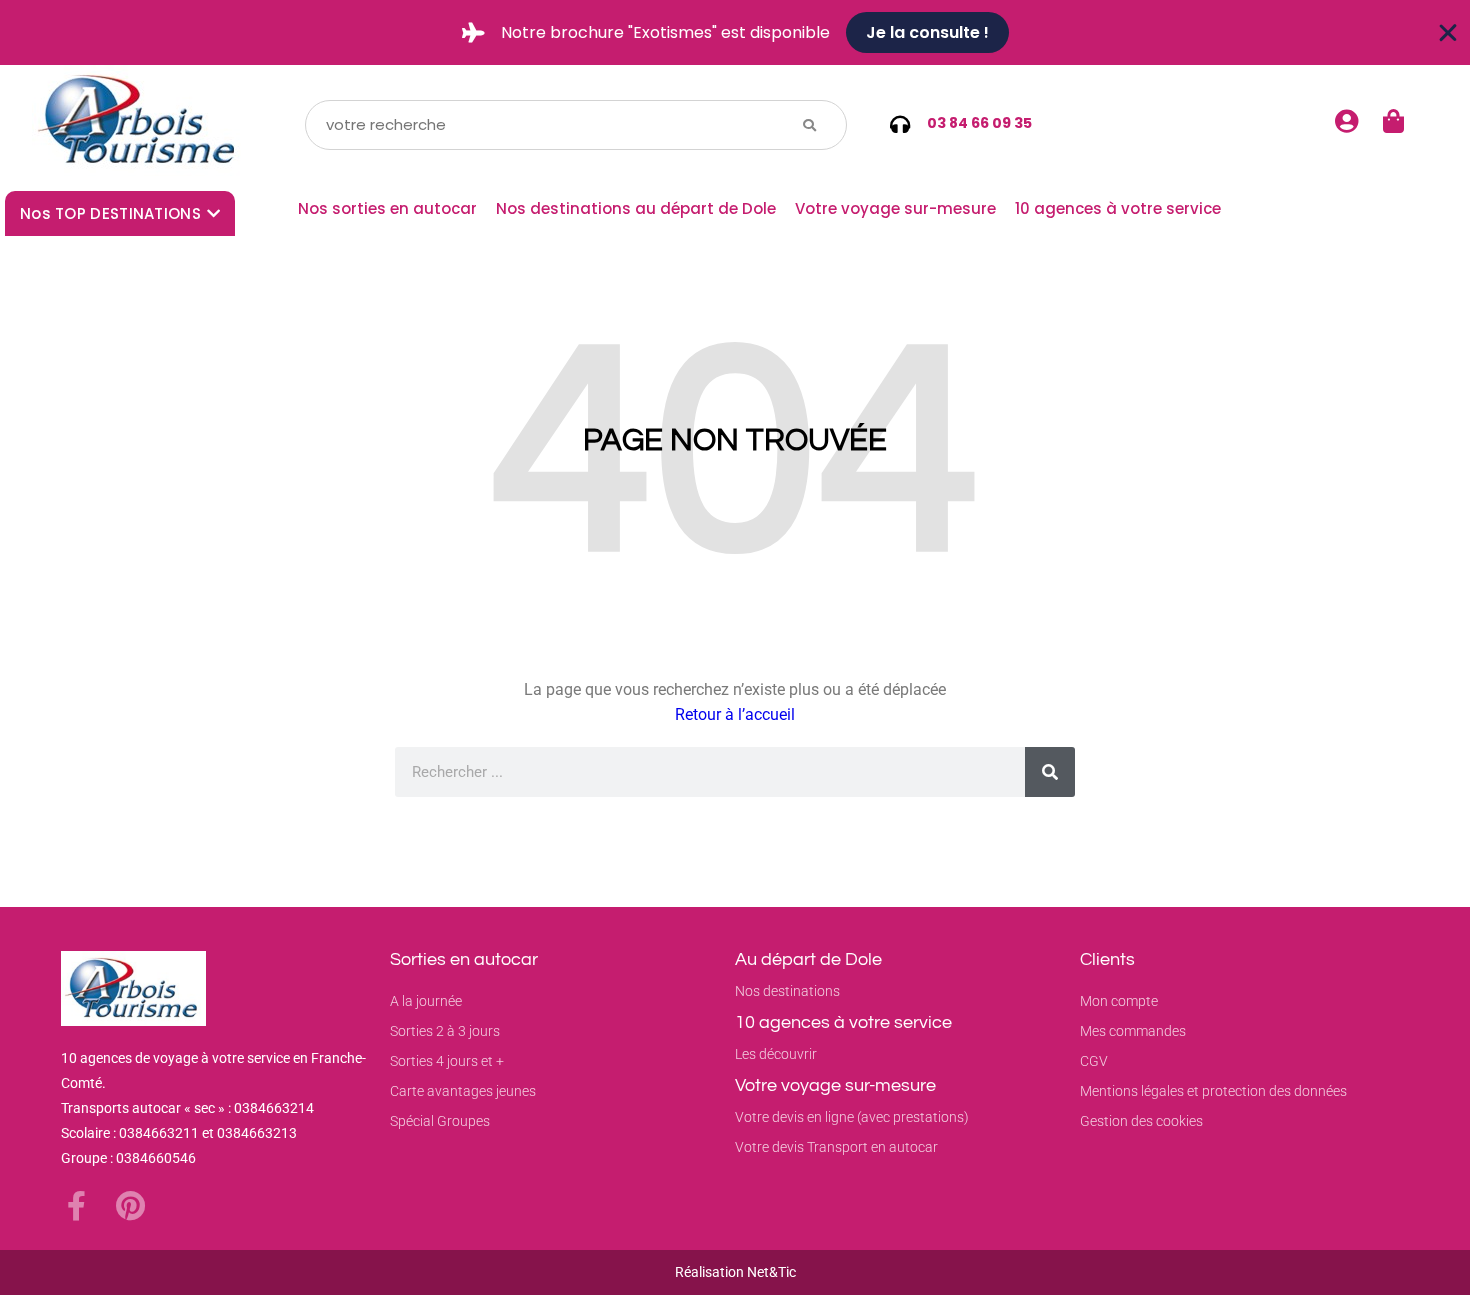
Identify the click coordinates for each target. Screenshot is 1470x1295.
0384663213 (257, 1133)
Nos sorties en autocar (387, 208)
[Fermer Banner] (1448, 33)
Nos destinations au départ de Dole (636, 208)
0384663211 (159, 1133)
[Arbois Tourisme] (140, 124)
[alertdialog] (735, 32)
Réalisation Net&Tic (735, 1272)
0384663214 (274, 1108)
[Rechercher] (1050, 772)
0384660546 (156, 1158)
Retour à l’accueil (735, 714)
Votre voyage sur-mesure (895, 208)
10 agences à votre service (1118, 208)
